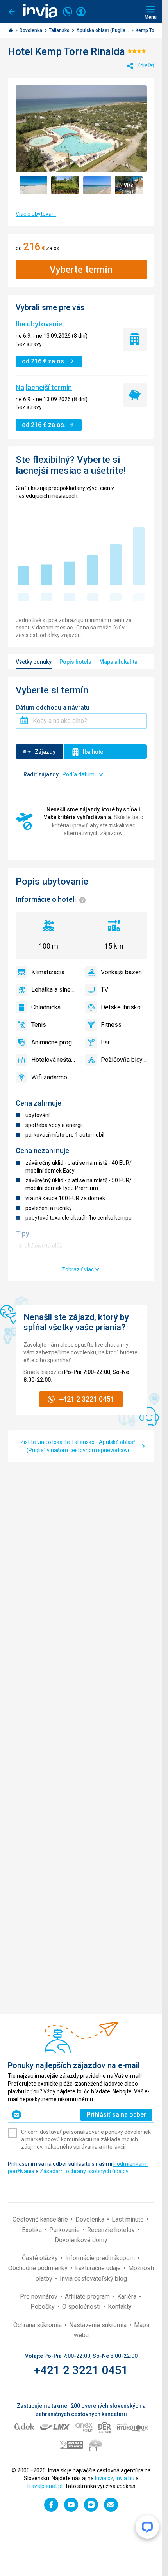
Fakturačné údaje (99, 2268)
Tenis (39, 1025)
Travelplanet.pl (44, 2486)
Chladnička (46, 1007)
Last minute (129, 2219)
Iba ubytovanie (39, 324)
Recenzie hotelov (112, 2230)
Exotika (33, 2230)
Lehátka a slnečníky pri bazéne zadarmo (54, 990)
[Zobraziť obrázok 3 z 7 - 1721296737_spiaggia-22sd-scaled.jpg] (97, 185)
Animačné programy (54, 1042)
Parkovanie (65, 2230)
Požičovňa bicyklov (124, 1060)
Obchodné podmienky (39, 2268)
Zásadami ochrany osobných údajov (84, 2171)
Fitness (111, 1025)
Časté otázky (41, 2258)
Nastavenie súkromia (99, 2325)
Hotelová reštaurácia (54, 1060)
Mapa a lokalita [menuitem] (118, 662)
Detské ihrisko (121, 1007)
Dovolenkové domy (81, 2240)
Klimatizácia (48, 972)
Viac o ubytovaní (36, 214)
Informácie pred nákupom (101, 2258)
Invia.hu (125, 2478)
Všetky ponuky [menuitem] (34, 662)
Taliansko (60, 30)
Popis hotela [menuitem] (75, 662)
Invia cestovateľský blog (93, 2279)
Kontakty (120, 2307)
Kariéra (128, 2297)
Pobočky (43, 2307)
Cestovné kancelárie (41, 2219)
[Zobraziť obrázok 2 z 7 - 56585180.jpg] (65, 185)
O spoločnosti (82, 2307)
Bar (105, 1042)
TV (105, 990)
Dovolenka (31, 30)
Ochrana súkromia (38, 2325)
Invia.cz (104, 2478)
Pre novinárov (39, 2297)
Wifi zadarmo (49, 1077)
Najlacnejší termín (44, 387)
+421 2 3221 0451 (81, 2370)
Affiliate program (88, 2297)
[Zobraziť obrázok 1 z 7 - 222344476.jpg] (33, 185)
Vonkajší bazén (121, 972)
